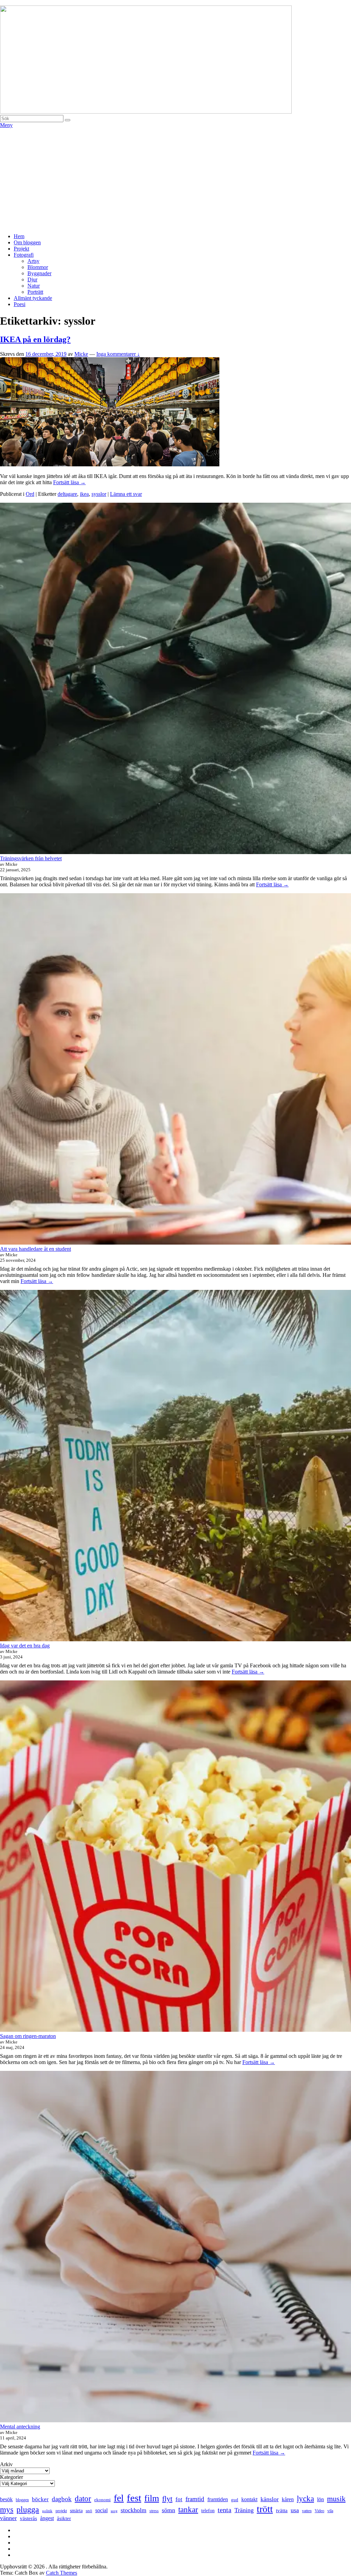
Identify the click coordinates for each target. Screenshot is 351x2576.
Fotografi (24, 255)
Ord (30, 494)
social (101, 2510)
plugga (28, 2509)
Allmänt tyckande (33, 298)
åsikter (64, 2518)
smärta (76, 2511)
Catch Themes (62, 2573)
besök (6, 2499)
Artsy (33, 261)
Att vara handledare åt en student (35, 1249)
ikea (84, 494)
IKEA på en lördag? (35, 339)
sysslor (99, 494)
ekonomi (102, 2500)
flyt (167, 2499)
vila (330, 2511)
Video (319, 2511)
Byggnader (39, 273)
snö (89, 2511)
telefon (208, 2511)
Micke (81, 354)
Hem (19, 236)
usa (295, 2510)
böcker (40, 2499)
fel (119, 2498)
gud (235, 2500)
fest (134, 2498)
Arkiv (6, 2464)
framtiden (218, 2499)
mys (7, 2509)
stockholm (134, 2510)
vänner (8, 2518)
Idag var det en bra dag (25, 1646)
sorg (114, 2511)
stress (154, 2511)
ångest (47, 2518)
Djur (32, 279)
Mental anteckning (20, 2427)
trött (265, 2509)
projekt (61, 2511)
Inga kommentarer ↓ (118, 354)
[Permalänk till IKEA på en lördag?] (110, 464)
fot (179, 2499)
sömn (168, 2510)
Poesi (20, 304)
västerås (28, 2518)
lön (320, 2499)
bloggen (22, 2500)
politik (47, 2511)
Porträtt (35, 292)
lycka (305, 2498)
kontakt (249, 2499)
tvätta (282, 2510)
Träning (244, 2510)
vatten (307, 2511)
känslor (270, 2499)
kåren (288, 2499)
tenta (225, 2510)
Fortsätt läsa (69, 482)
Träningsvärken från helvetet (31, 858)
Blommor (38, 267)
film (152, 2498)
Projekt (21, 249)
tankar (188, 2510)
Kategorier (11, 2477)
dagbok (62, 2499)
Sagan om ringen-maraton (28, 2036)
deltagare (67, 494)
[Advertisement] (175, 180)
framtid (195, 2499)
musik (336, 2499)
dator (83, 2499)
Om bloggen (27, 242)
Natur (34, 286)
